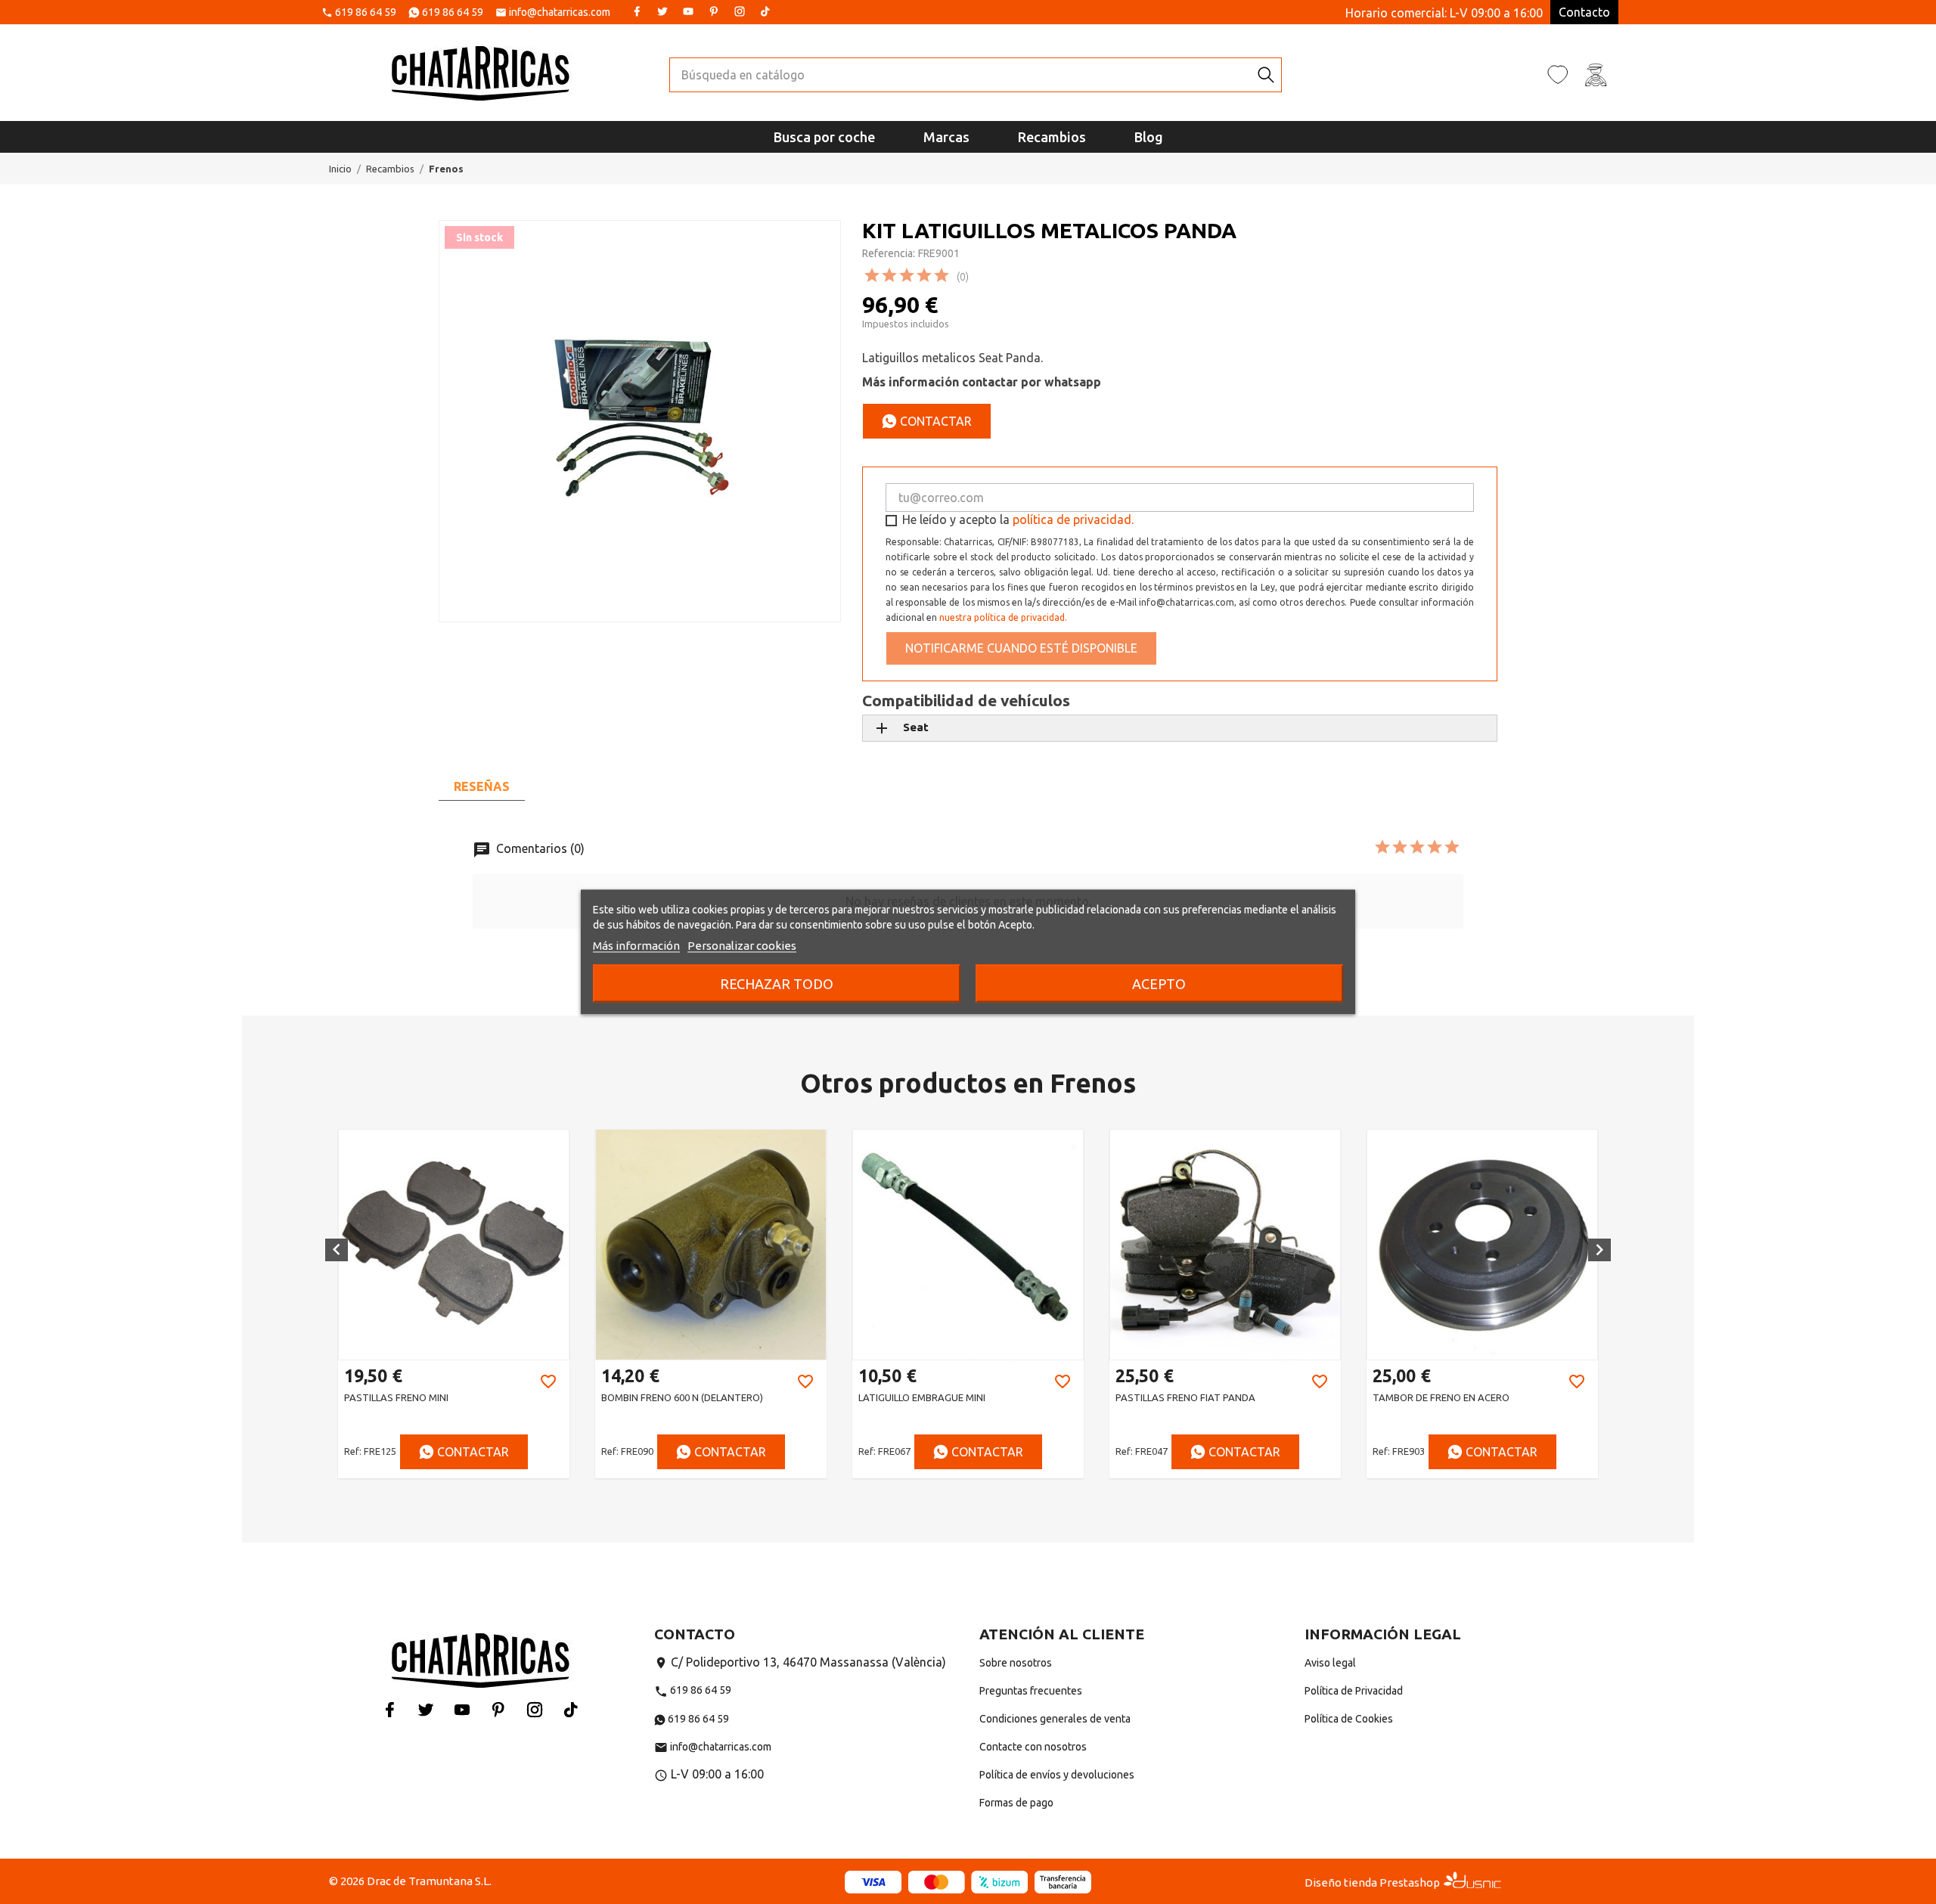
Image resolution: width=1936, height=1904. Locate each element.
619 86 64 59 (366, 13)
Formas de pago (1016, 1803)
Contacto (1584, 12)
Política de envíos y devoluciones (1057, 1775)
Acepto (1159, 984)
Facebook (637, 11)
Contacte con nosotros (1033, 1747)
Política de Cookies (1349, 1719)
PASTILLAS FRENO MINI (396, 1397)
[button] (337, 1250)
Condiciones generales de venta (1055, 1719)
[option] (454, 1304)
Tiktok (765, 11)
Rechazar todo (777, 984)
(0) (963, 277)
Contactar (934, 421)
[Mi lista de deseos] (1558, 74)
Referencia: (889, 253)
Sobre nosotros (1016, 1663)
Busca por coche (824, 137)
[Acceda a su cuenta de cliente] (1596, 74)
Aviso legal (1330, 1663)
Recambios (1052, 137)
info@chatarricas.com (560, 13)
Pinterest (714, 11)
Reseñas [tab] (482, 786)
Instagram (740, 11)
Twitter (662, 11)
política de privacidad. (1073, 519)
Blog (1149, 137)
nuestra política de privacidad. (1003, 617)
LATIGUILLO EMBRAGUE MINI (922, 1397)
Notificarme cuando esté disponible (1021, 648)
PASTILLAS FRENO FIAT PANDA (1185, 1397)
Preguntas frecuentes (1031, 1691)
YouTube (688, 11)
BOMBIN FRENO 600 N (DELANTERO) (682, 1397)
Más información (636, 946)
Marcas (946, 137)
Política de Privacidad (1354, 1691)
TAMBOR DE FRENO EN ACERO (1441, 1397)
